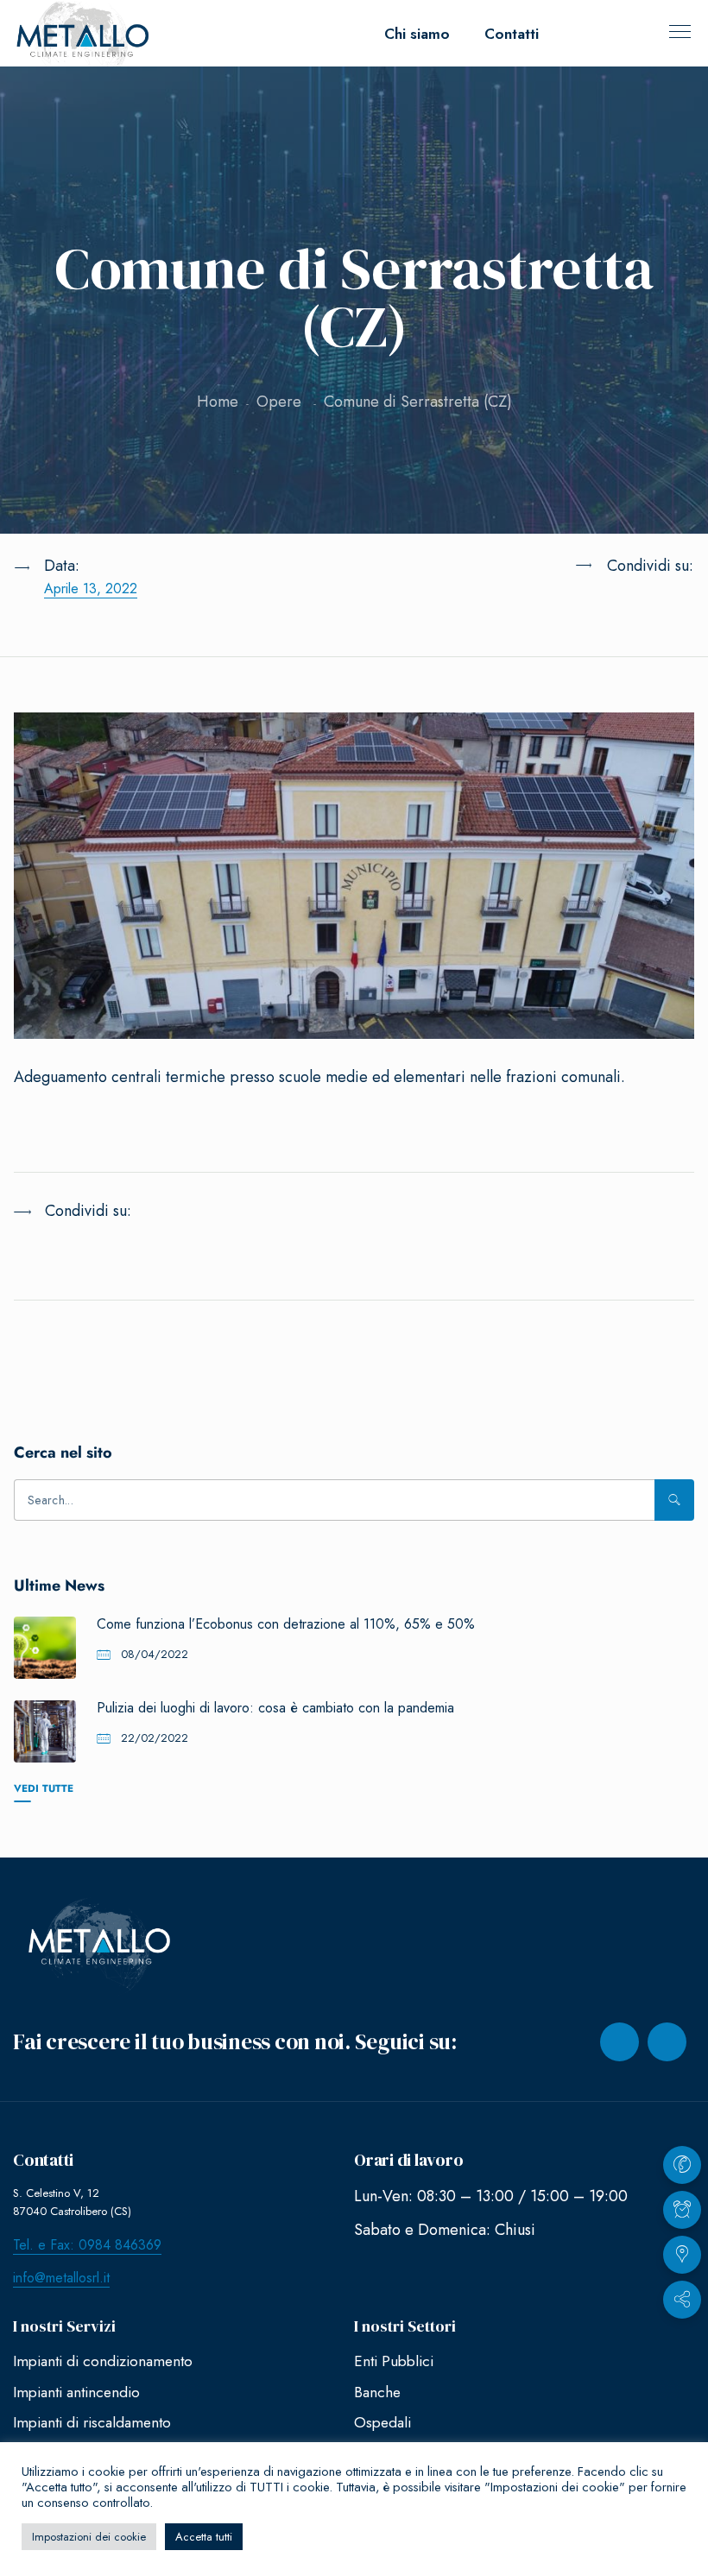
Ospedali (382, 2422)
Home (218, 402)
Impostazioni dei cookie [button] (89, 2537)
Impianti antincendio (76, 2392)
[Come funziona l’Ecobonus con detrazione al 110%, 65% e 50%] (45, 1648)
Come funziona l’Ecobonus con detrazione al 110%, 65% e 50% (286, 1624)
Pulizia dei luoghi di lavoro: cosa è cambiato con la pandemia (275, 1708)
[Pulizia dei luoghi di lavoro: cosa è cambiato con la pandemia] (45, 1731)
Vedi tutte (44, 1788)
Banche (377, 2392)
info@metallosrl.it (61, 2278)
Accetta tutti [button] (204, 2537)
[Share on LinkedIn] (605, 608)
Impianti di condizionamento (103, 2361)
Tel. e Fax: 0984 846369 (87, 2245)
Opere (279, 402)
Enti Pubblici (394, 2361)
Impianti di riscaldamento (92, 2422)
